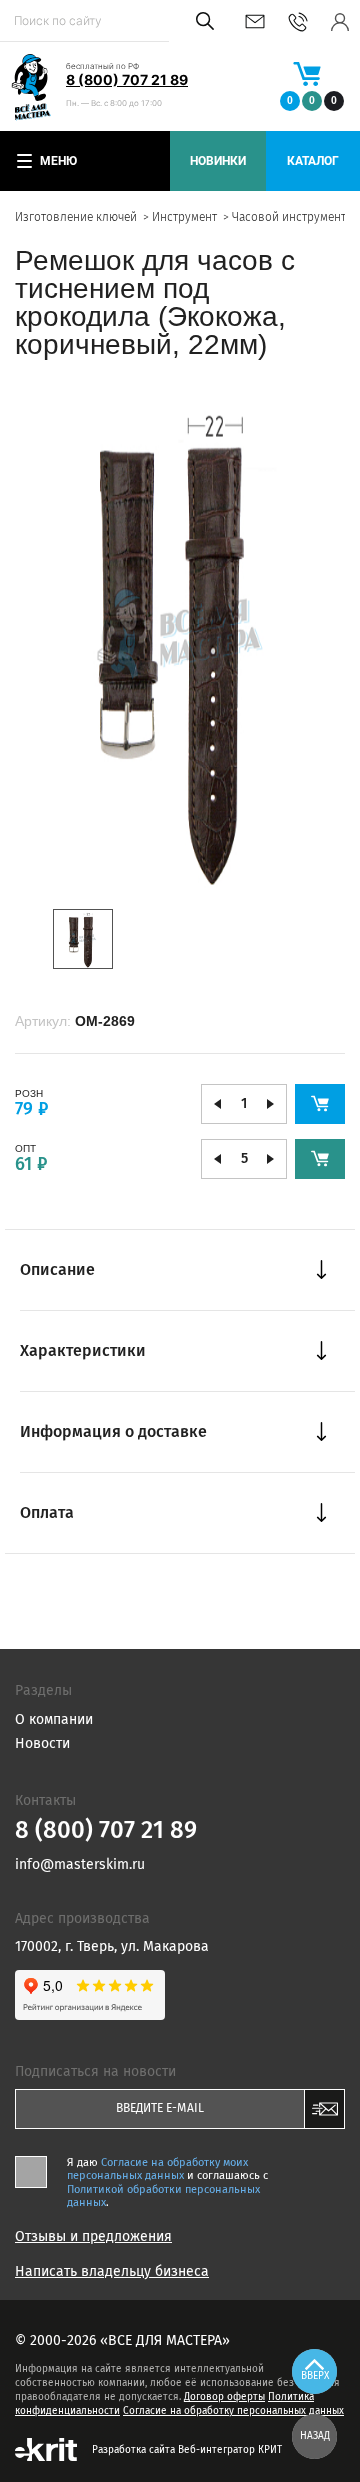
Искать (201, 21)
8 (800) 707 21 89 (127, 79)
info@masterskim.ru (255, 21)
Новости (42, 1743)
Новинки (218, 161)
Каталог (313, 161)
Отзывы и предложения (93, 2237)
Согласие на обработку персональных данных (233, 2411)
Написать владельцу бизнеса (112, 2272)
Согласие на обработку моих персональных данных (157, 2169)
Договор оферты (224, 2397)
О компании (54, 1719)
